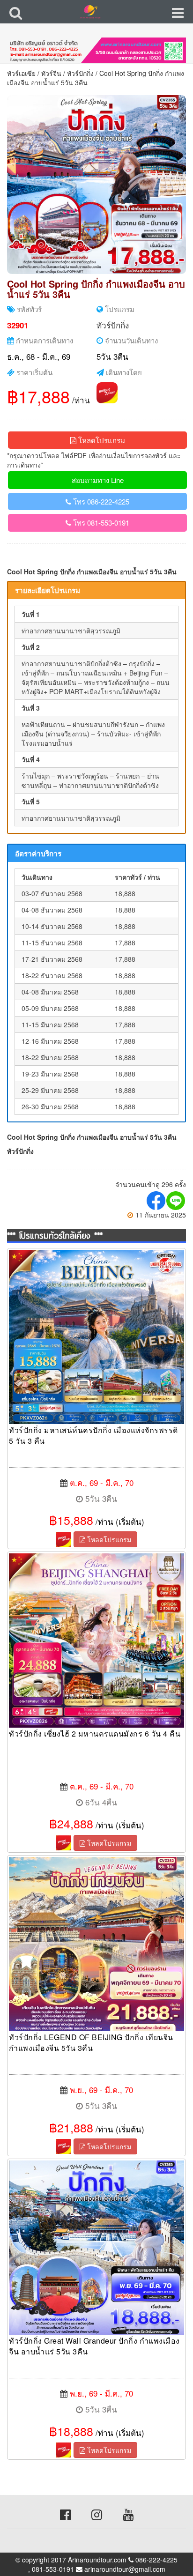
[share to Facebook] (156, 1201)
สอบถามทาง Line (98, 480)
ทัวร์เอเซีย (21, 73)
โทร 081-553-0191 (100, 523)
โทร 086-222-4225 (100, 501)
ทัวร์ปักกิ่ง (80, 73)
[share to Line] (176, 1201)
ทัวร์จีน (51, 73)
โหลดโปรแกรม (101, 440)
